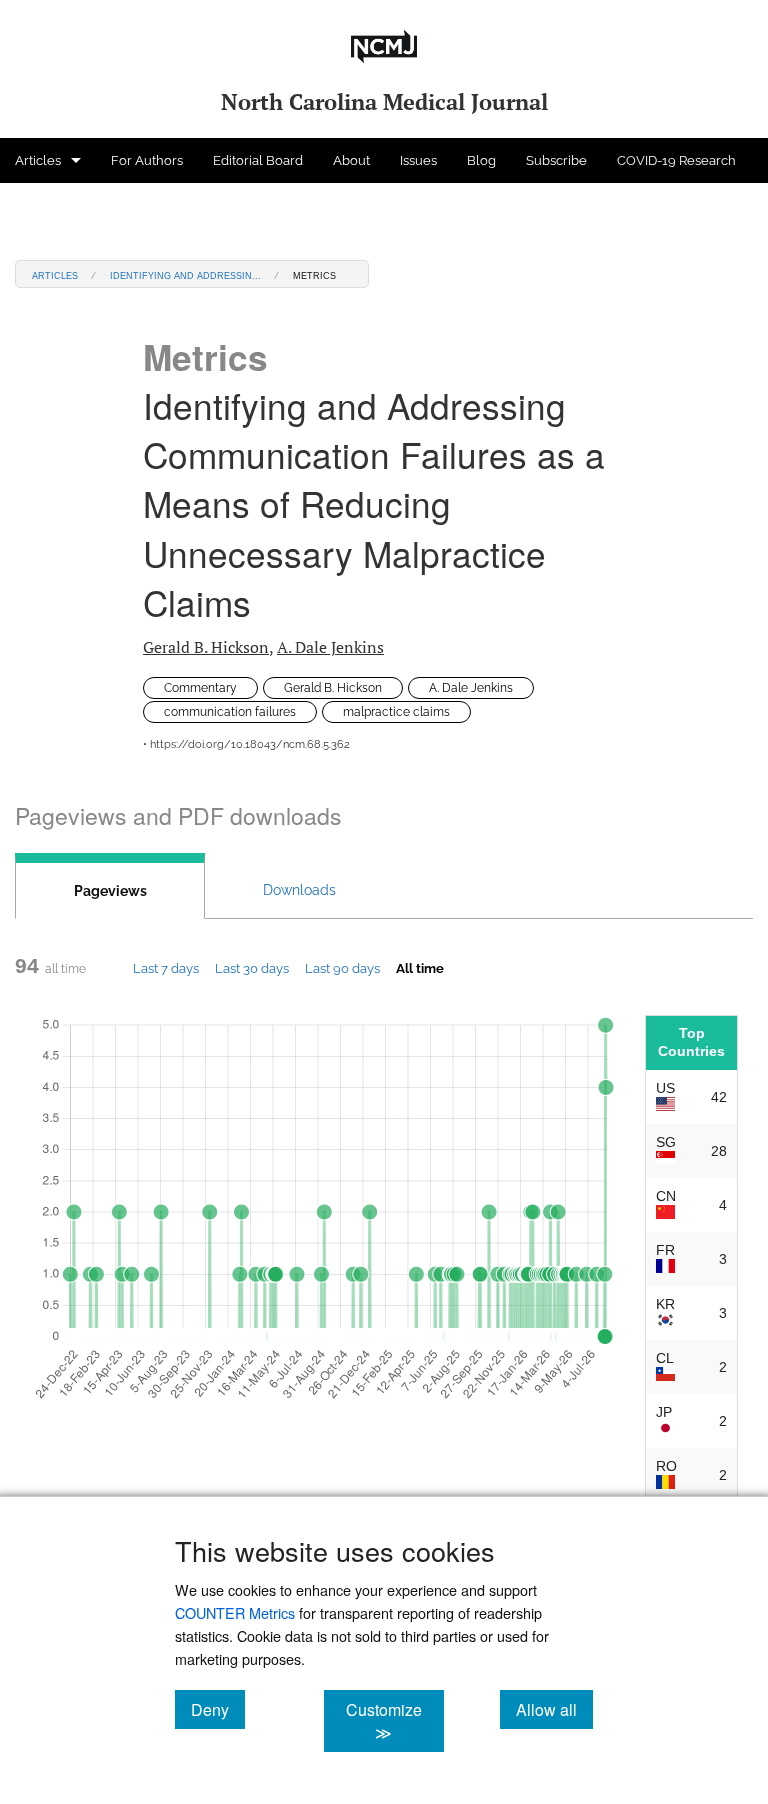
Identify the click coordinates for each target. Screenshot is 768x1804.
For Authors (147, 160)
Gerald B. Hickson (206, 647)
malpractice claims (396, 712)
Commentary (200, 688)
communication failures (230, 712)
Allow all (554, 1709)
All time (420, 968)
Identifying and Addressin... (185, 274)
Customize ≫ (394, 1721)
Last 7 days (166, 968)
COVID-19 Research (676, 160)
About (351, 160)
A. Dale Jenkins (330, 647)
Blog (481, 160)
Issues (418, 160)
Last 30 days (252, 968)
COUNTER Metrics (235, 1612)
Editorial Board (258, 160)
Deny (218, 1709)
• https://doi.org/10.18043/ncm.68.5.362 (246, 744)
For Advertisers (61, 205)
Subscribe (556, 160)
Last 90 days (342, 968)
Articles (38, 160)
